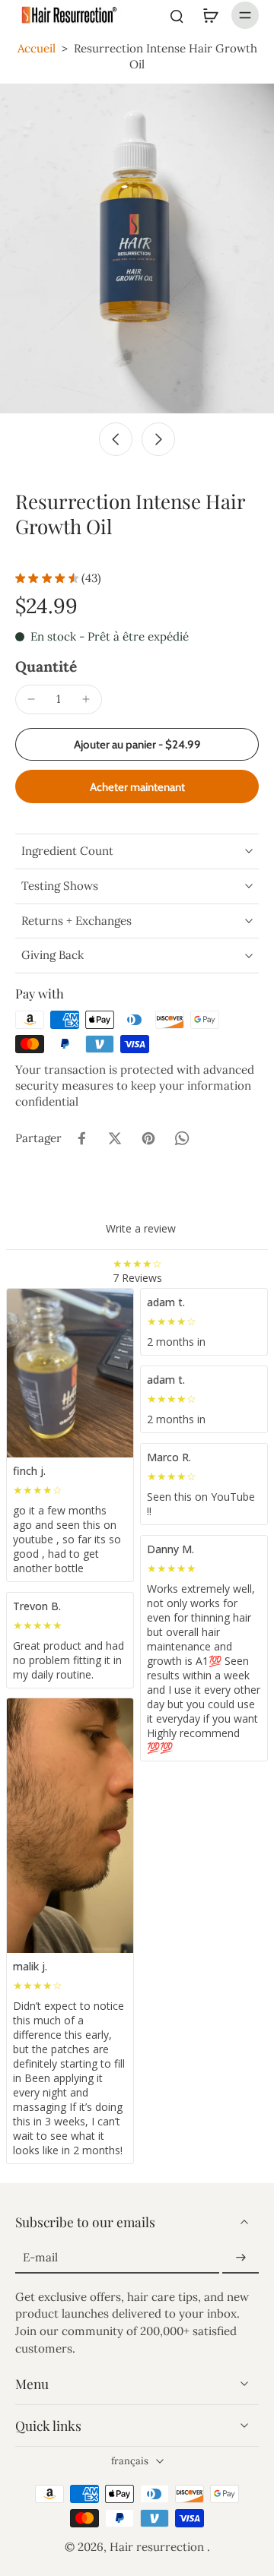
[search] (177, 15)
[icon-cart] (210, 15)
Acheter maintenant (137, 787)
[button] (137, 744)
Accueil (37, 48)
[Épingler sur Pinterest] (148, 1138)
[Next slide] (158, 439)
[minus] (31, 699)
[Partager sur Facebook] (81, 1138)
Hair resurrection (158, 2547)
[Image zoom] (137, 249)
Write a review (141, 1228)
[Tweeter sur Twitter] (115, 1138)
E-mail (40, 2257)
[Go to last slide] (116, 439)
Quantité (46, 666)
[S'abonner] (241, 2258)
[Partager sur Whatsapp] (182, 1138)
